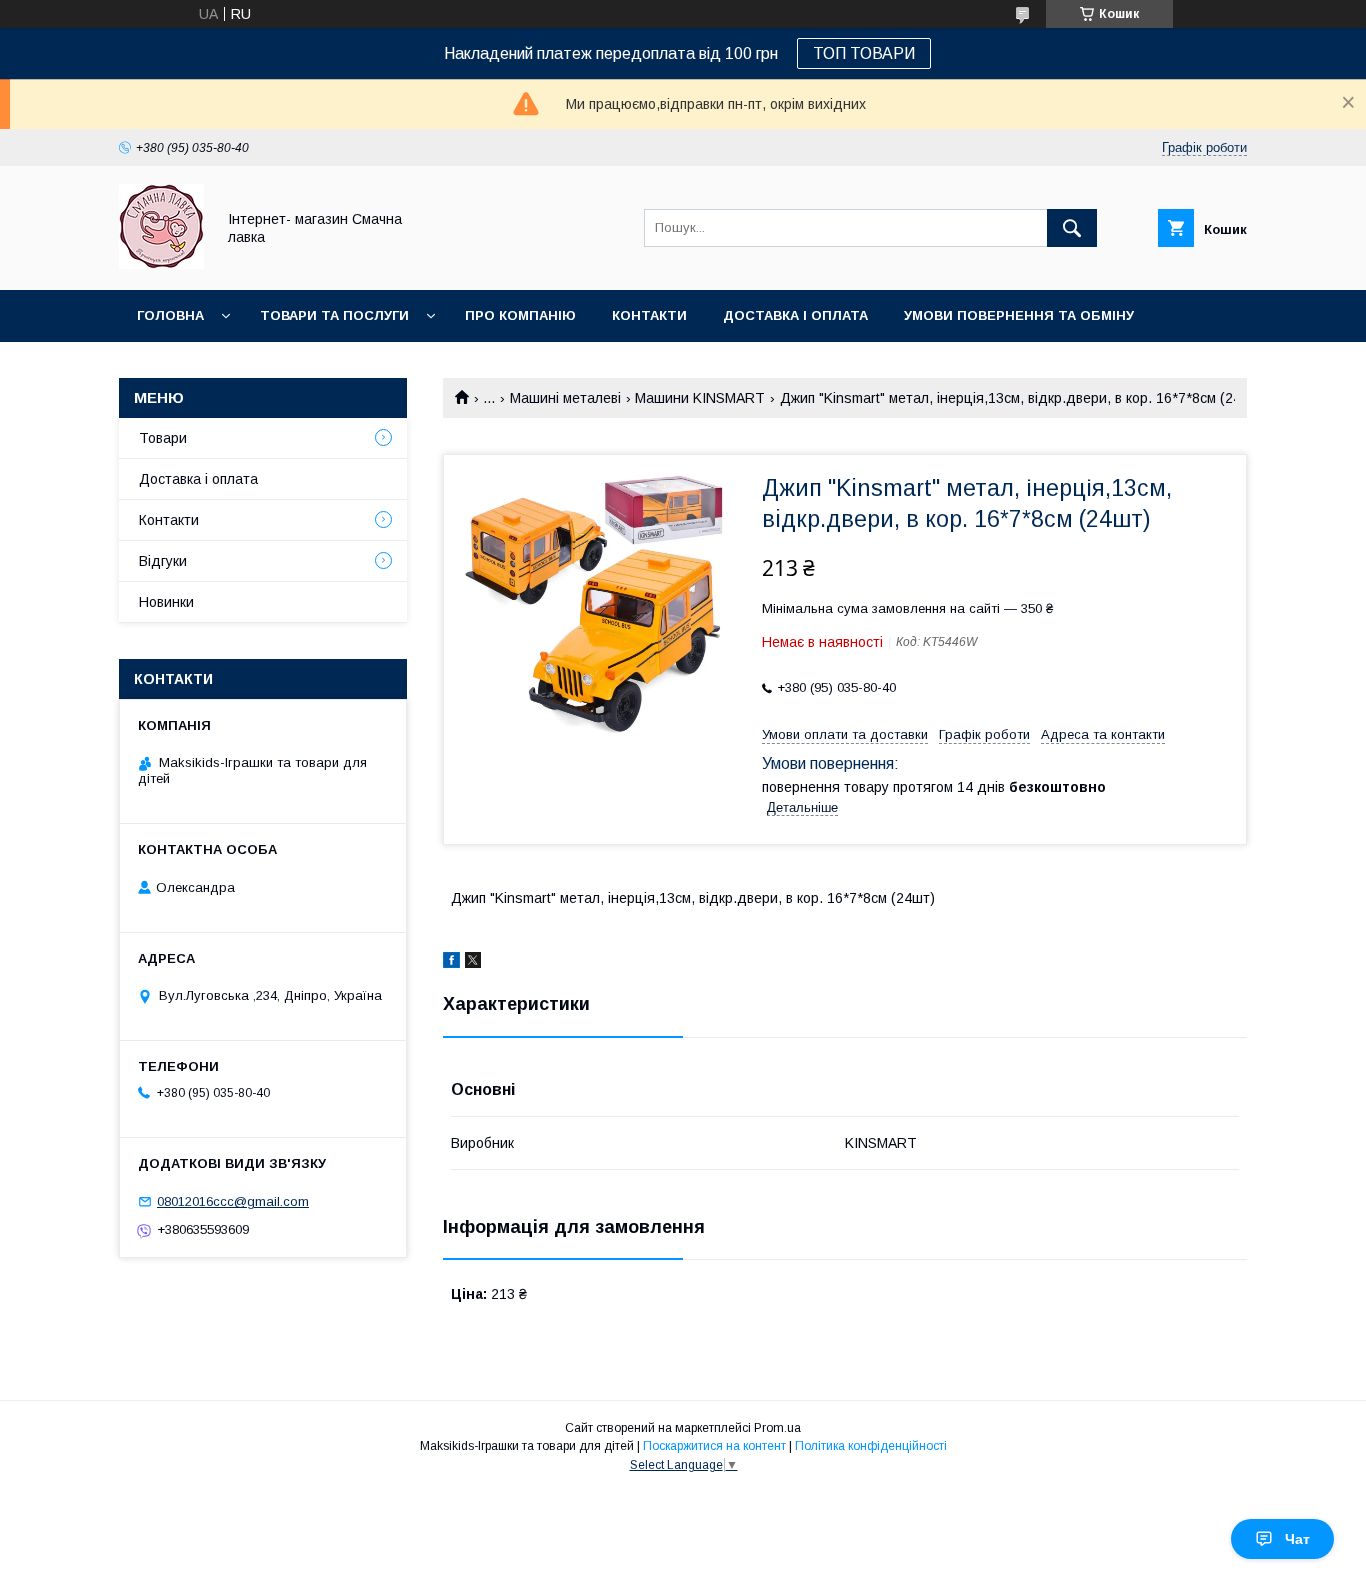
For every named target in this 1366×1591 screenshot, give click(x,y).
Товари (163, 438)
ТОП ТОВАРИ (864, 53)
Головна (170, 315)
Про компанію (520, 315)
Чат (1297, 1539)
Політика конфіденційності (871, 1446)
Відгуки (163, 561)
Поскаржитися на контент (714, 1446)
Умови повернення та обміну (1019, 315)
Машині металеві (565, 398)
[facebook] (451, 963)
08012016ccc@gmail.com (233, 1201)
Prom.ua (777, 1428)
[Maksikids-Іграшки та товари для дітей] (161, 264)
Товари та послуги (334, 315)
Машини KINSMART (700, 398)
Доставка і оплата (795, 315)
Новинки (171, 367)
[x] (473, 963)
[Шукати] (1072, 228)
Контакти (649, 315)
